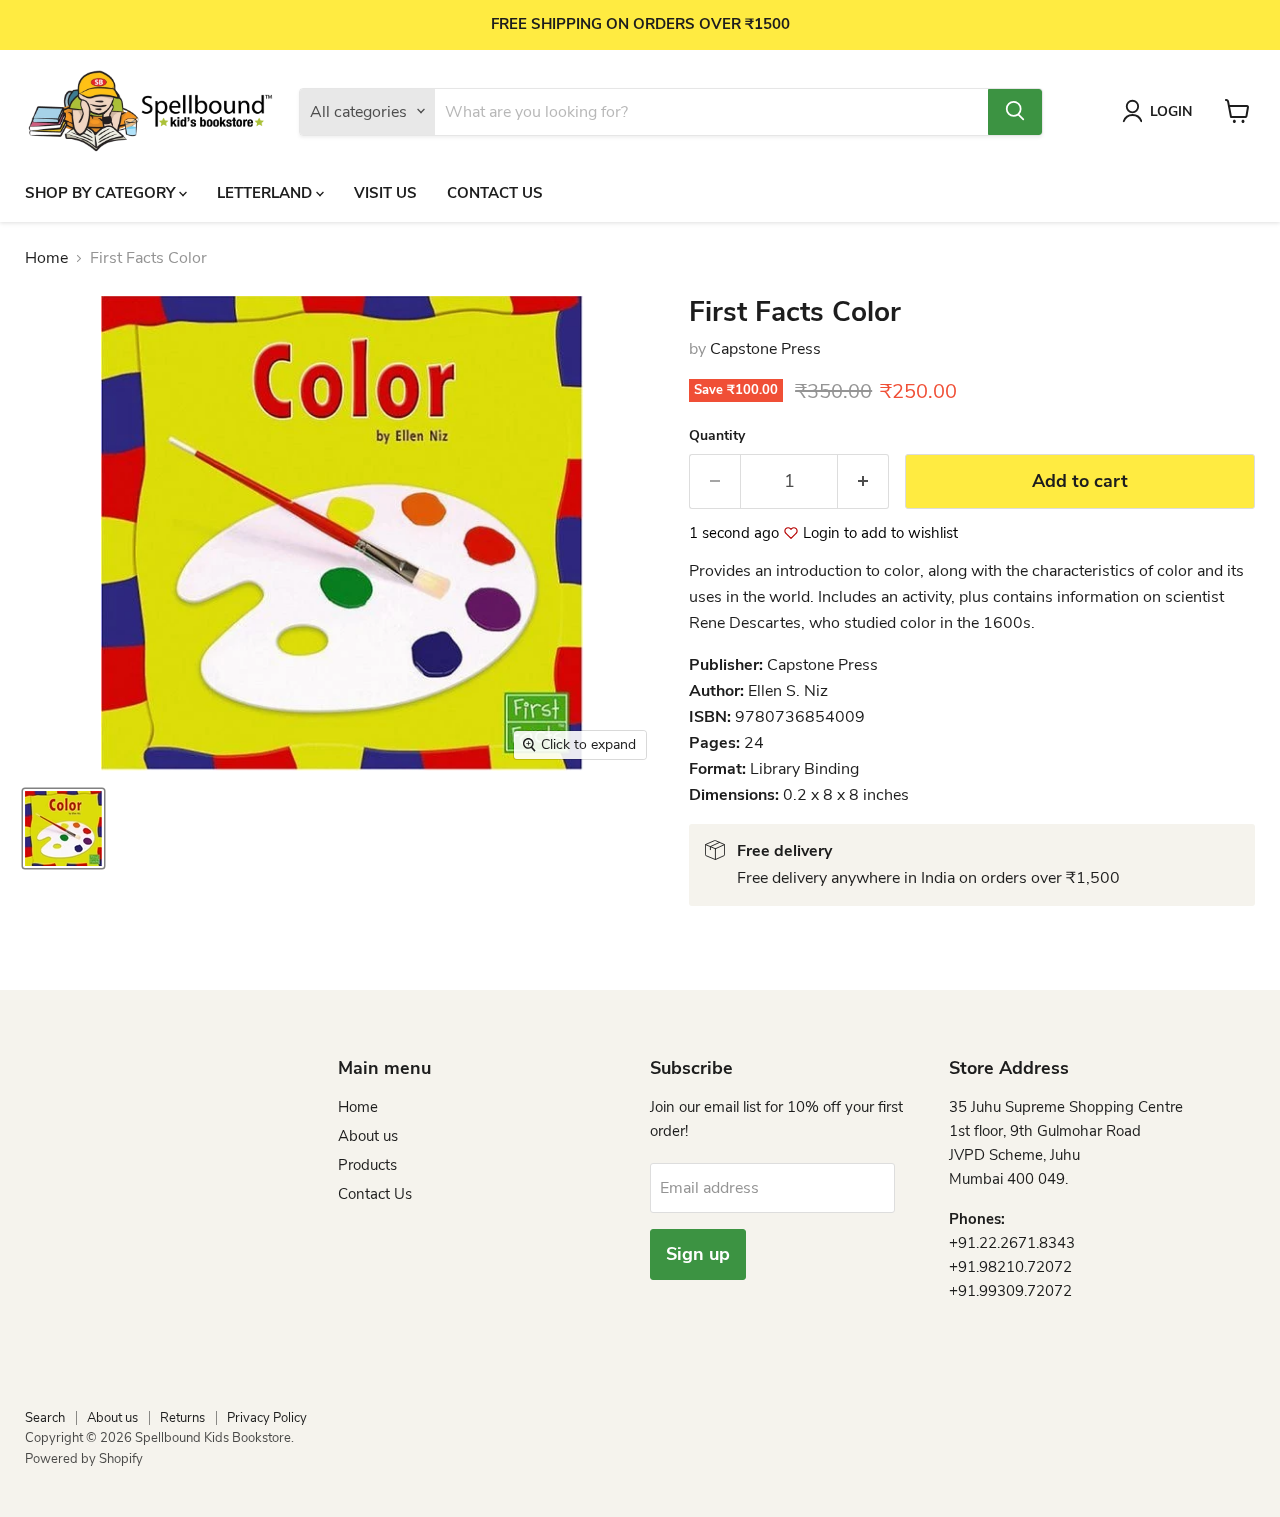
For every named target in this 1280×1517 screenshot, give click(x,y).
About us (368, 1136)
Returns (182, 1418)
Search (45, 1418)
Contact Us (495, 192)
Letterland (266, 192)
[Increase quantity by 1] (863, 481)
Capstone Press (765, 349)
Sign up (698, 1254)
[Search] (1015, 111)
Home (46, 258)
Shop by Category (102, 192)
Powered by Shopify (84, 1459)
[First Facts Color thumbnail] (63, 828)
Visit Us (385, 192)
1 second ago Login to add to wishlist (823, 533)
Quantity (717, 436)
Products (367, 1165)
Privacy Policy (267, 1418)
